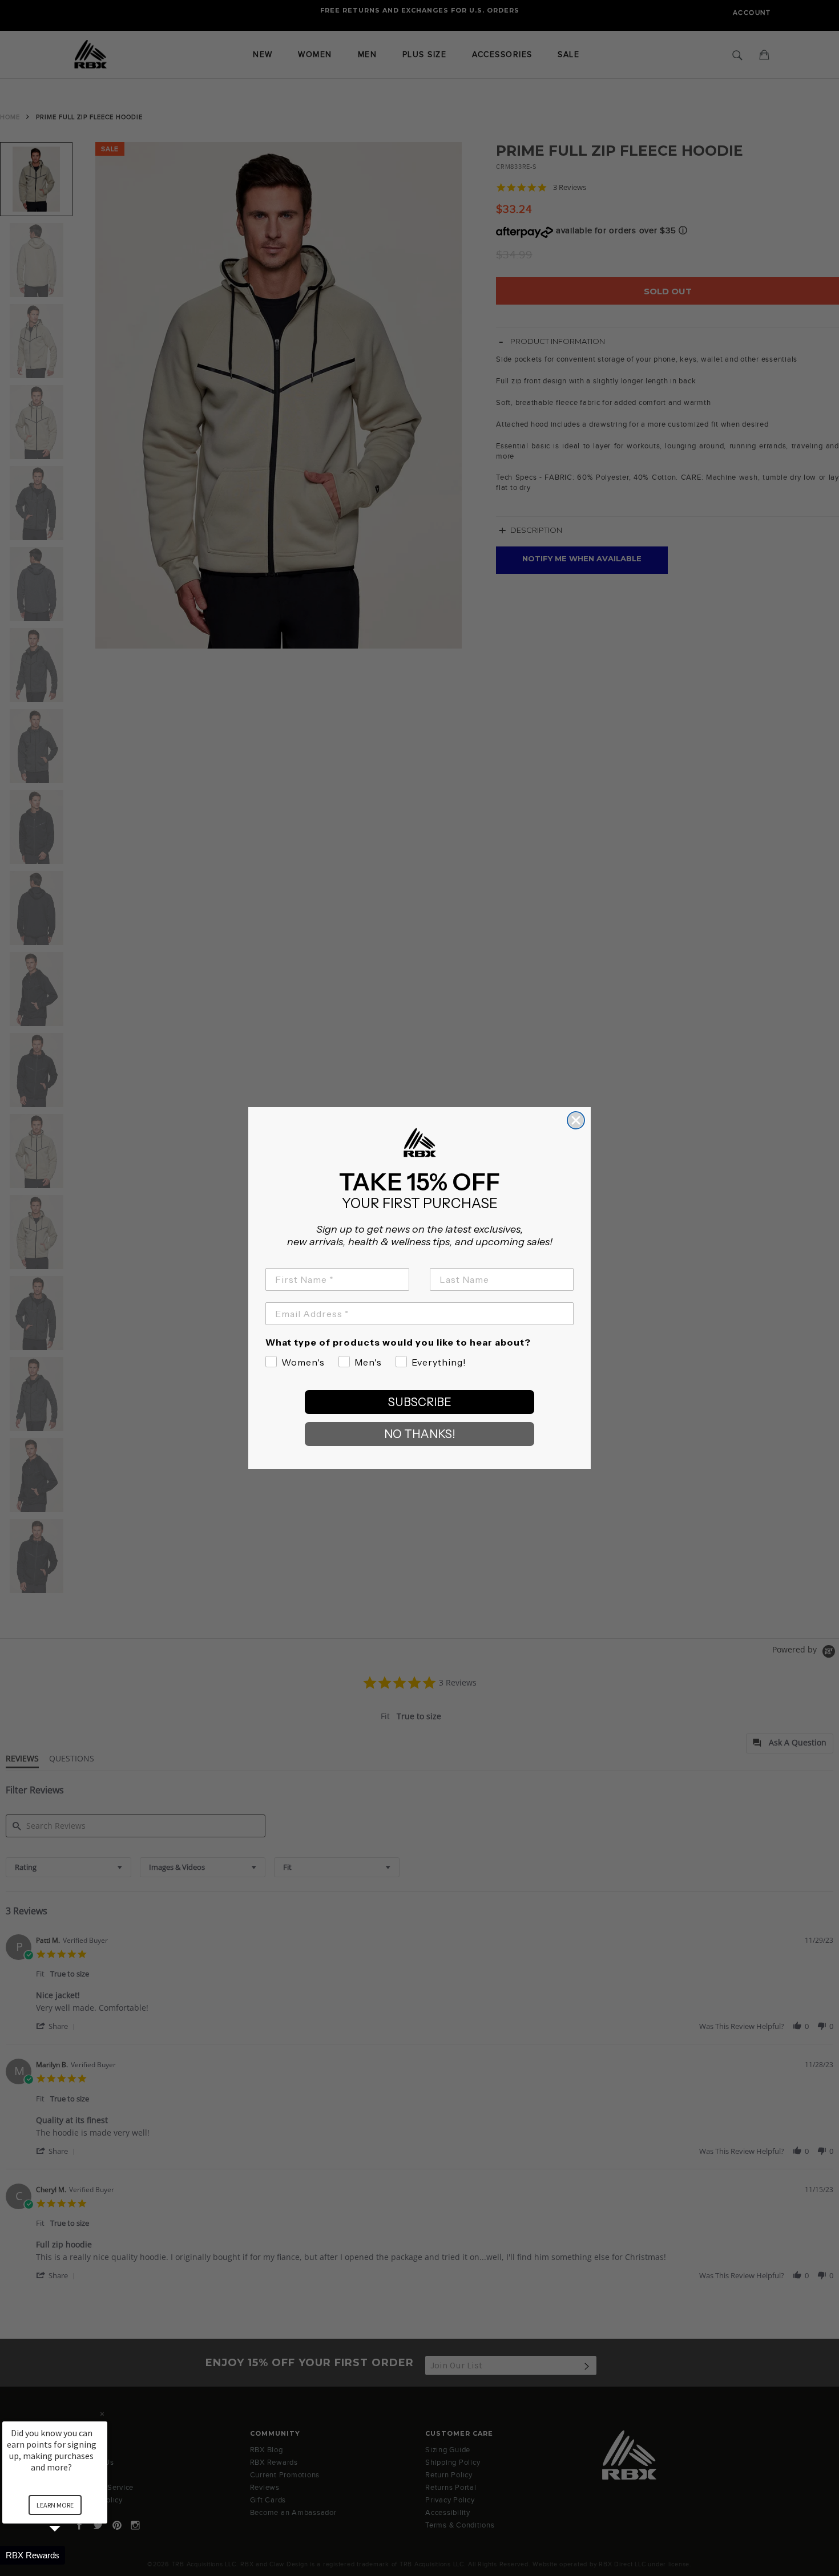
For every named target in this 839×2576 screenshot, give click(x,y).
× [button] (102, 2414)
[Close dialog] (576, 1120)
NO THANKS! (420, 1434)
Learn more (55, 2505)
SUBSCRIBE (420, 1402)
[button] (68, 2555)
